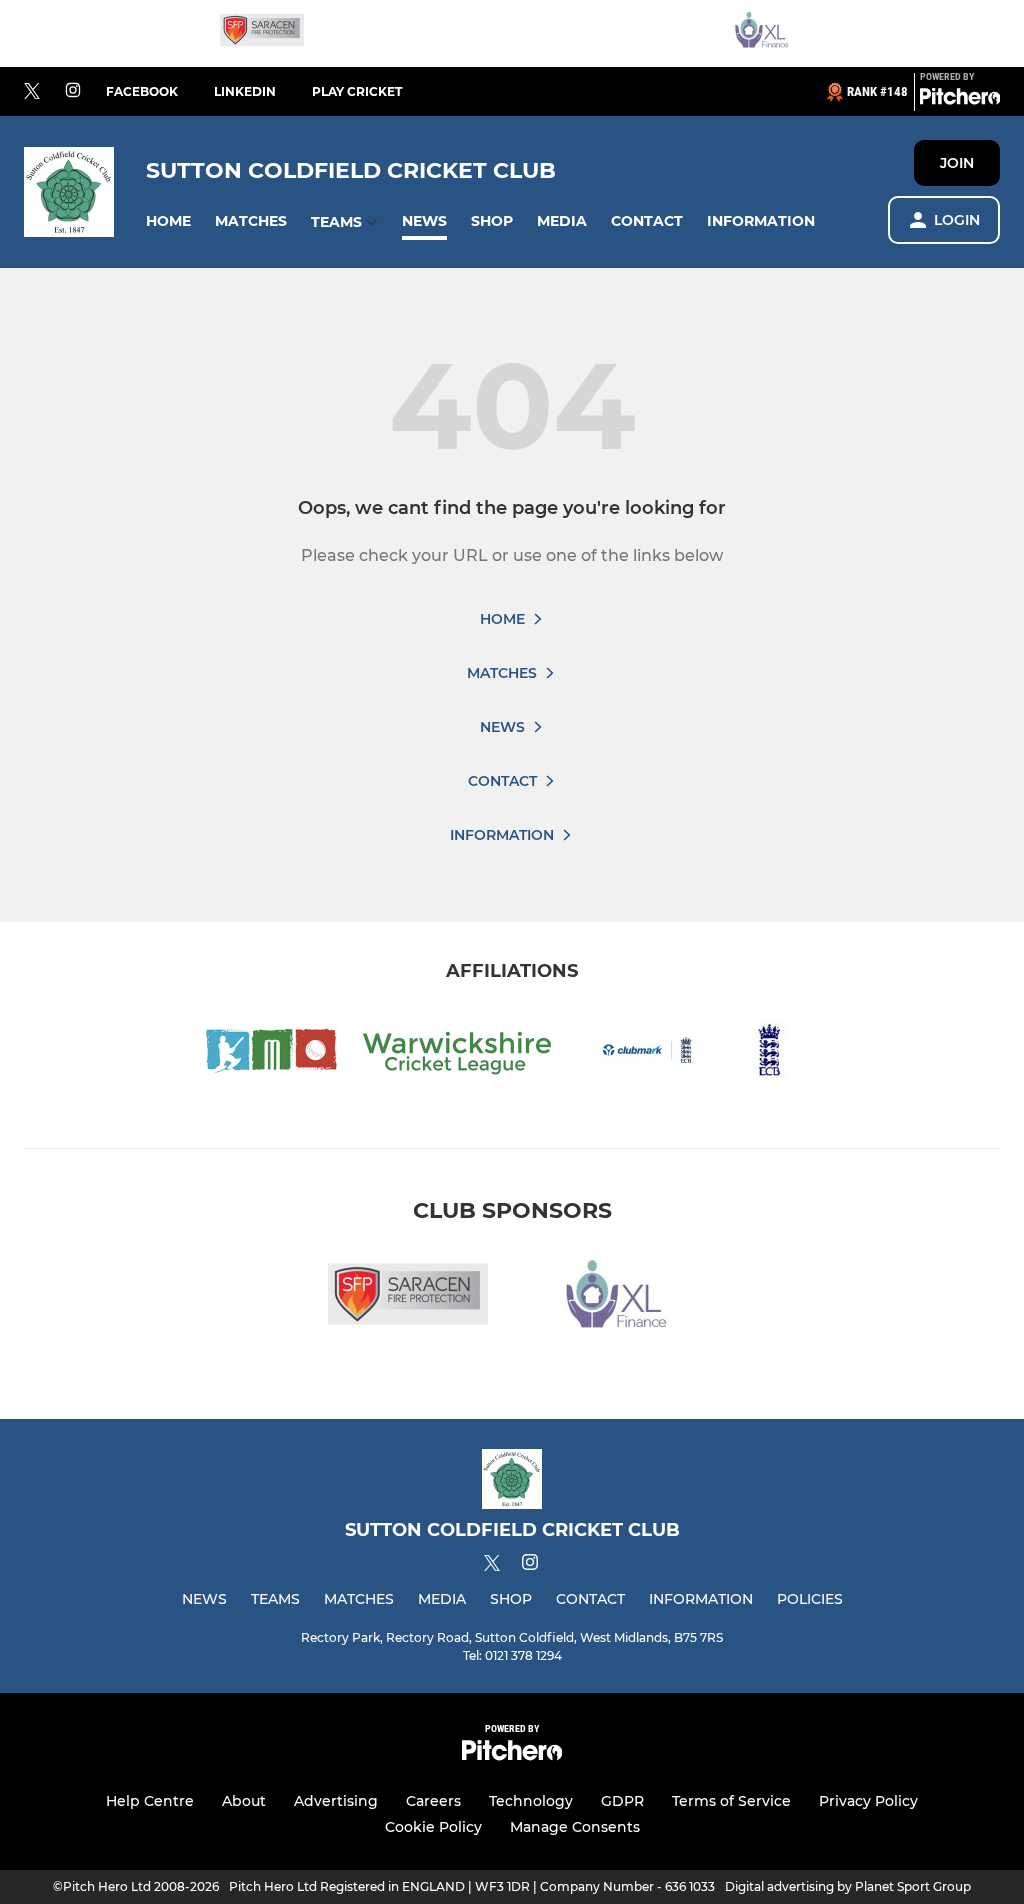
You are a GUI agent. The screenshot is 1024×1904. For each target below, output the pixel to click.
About (244, 1801)
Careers (433, 1801)
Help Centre (150, 1801)
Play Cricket (357, 91)
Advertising (336, 1801)
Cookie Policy (433, 1827)
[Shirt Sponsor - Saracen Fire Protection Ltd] (262, 33)
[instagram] (73, 91)
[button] (168, 221)
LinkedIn (245, 91)
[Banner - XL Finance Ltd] (762, 33)
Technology (531, 1801)
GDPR (622, 1801)
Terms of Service (731, 1801)
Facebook (142, 91)
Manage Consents (575, 1827)
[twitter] (32, 92)
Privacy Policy (868, 1801)
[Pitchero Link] (960, 100)
